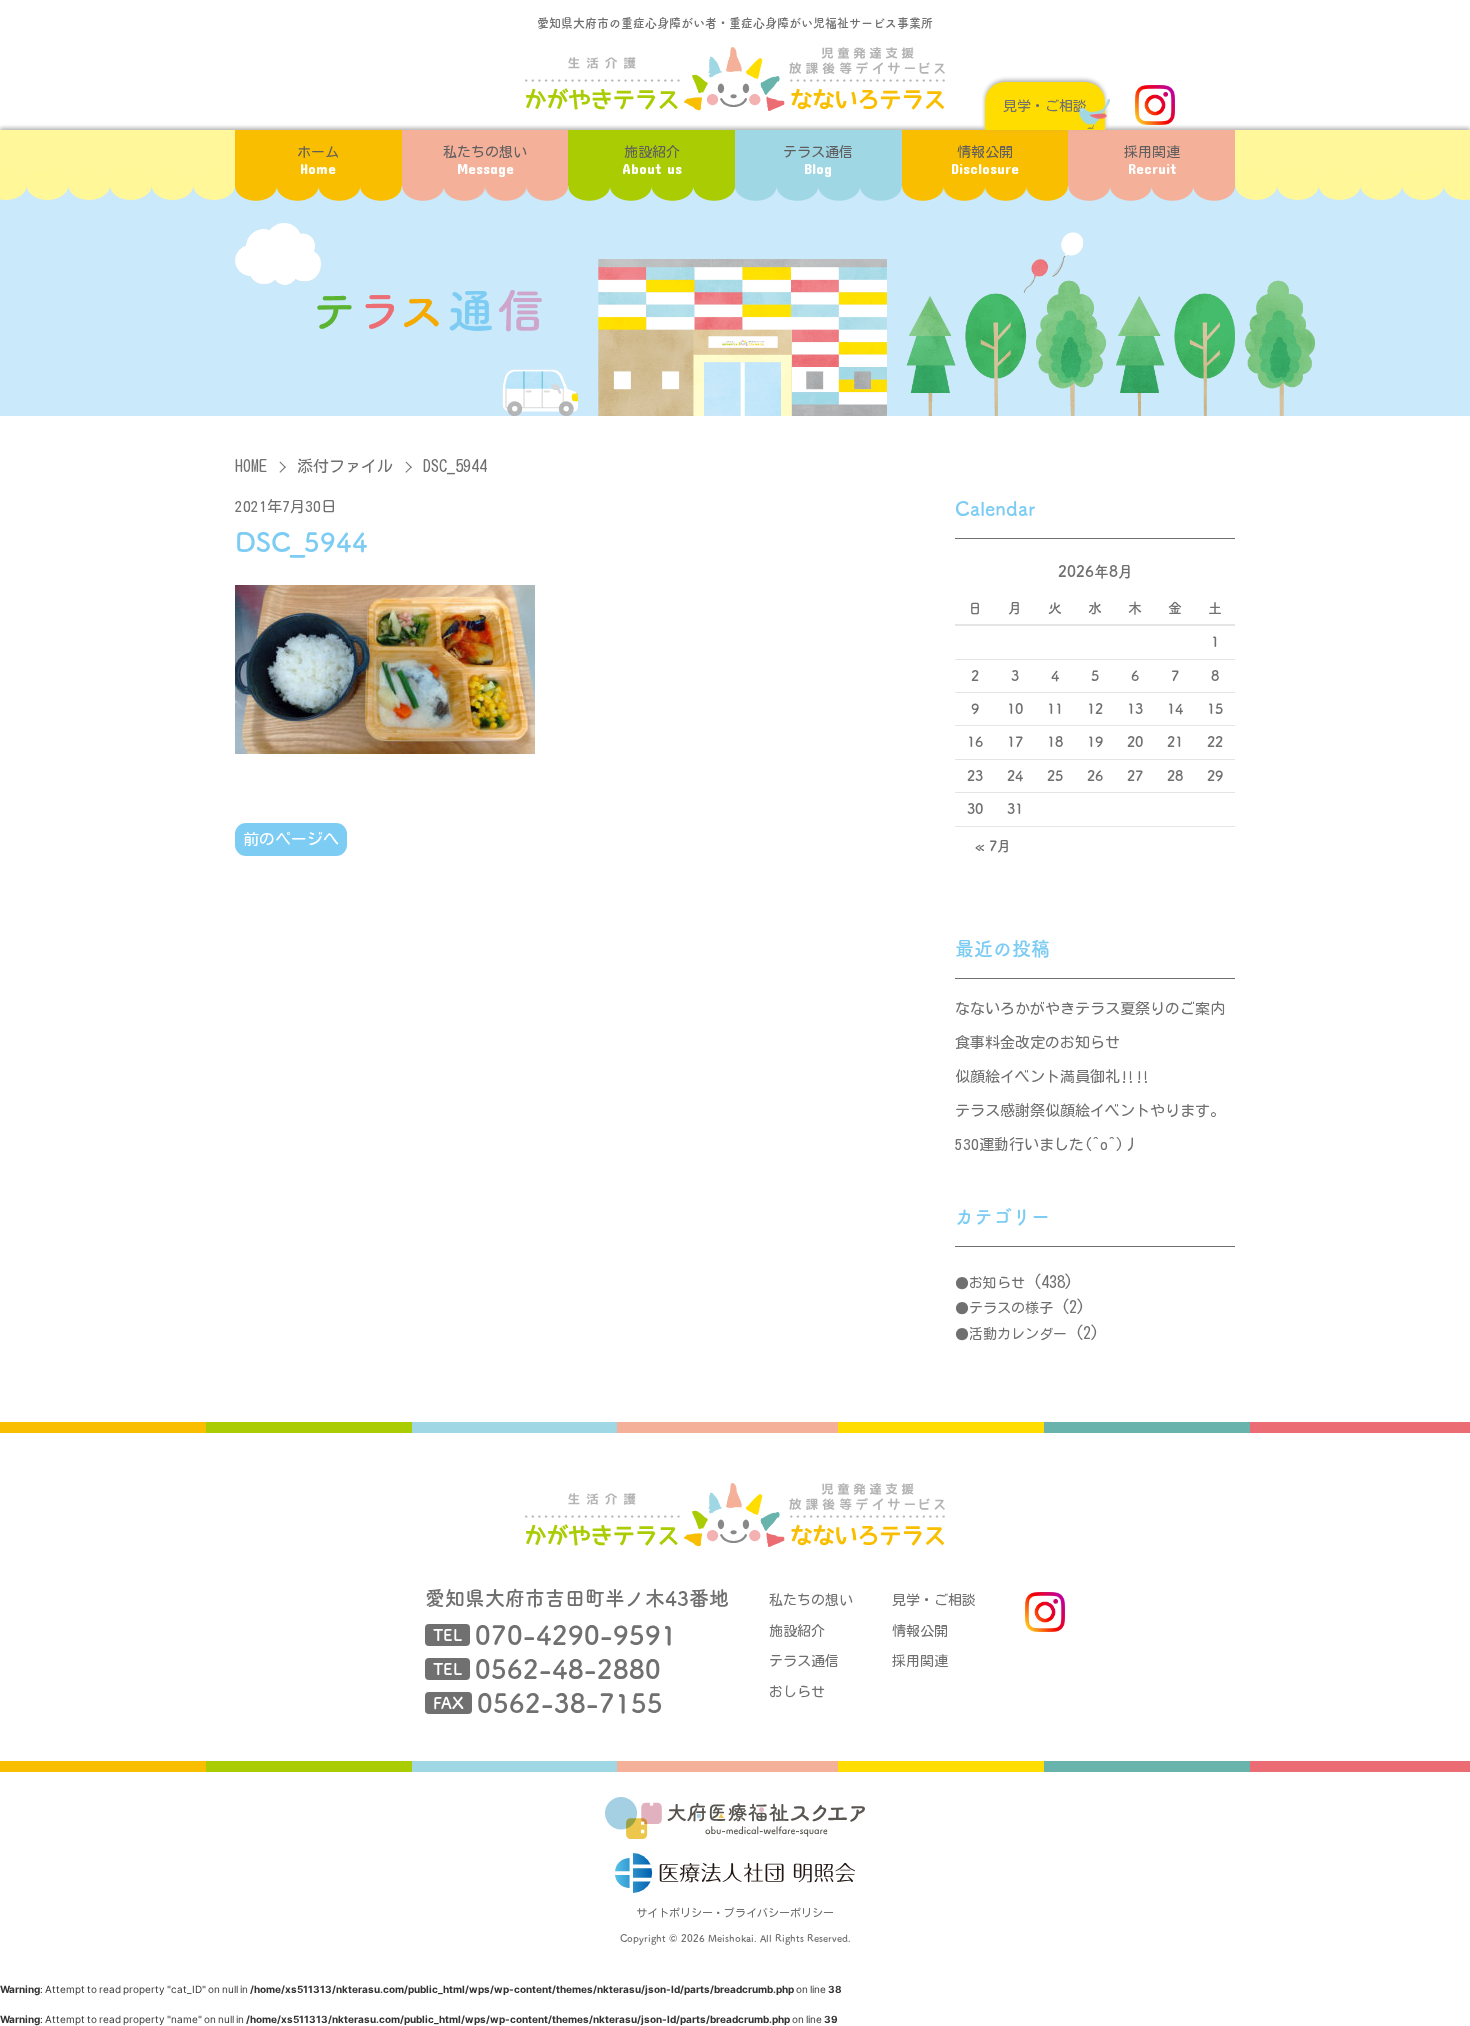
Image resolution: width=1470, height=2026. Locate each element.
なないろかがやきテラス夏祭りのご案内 (1090, 1008)
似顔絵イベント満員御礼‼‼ (1052, 1076)
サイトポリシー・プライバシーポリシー (735, 1912)
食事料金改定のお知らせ (1037, 1042)
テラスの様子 (1011, 1308)
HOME (251, 466)
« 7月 (993, 846)
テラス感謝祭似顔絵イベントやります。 (1090, 1110)
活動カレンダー (1018, 1334)
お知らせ (997, 1283)
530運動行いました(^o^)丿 (1047, 1144)
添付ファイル (345, 466)
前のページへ (291, 839)
